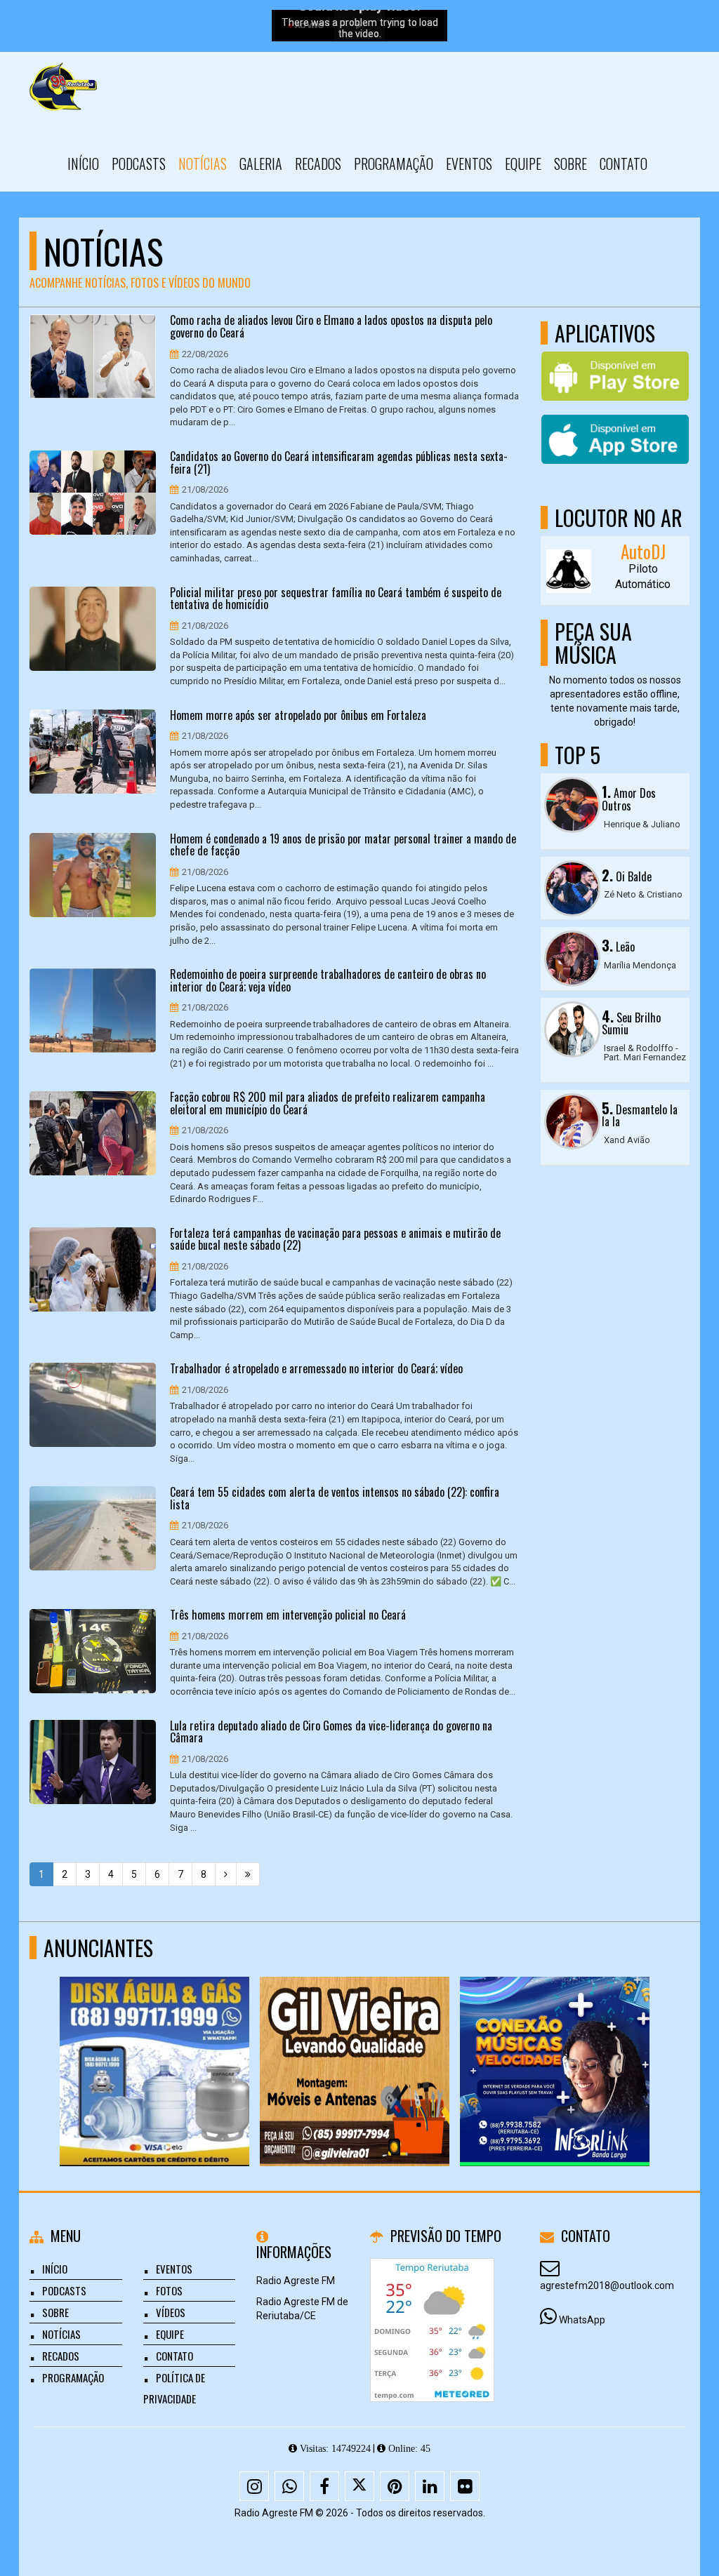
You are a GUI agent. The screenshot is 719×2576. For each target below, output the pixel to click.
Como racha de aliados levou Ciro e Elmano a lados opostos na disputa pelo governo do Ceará (331, 327)
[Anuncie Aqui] (555, 2046)
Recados (318, 163)
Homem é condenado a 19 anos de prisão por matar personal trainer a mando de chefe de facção (343, 845)
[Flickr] (465, 2486)
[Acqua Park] (355, 2046)
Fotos (169, 2290)
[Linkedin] (430, 2486)
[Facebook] (324, 2486)
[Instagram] (254, 2486)
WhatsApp (582, 2320)
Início (83, 163)
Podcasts (139, 163)
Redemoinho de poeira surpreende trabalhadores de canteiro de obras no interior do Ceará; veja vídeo (328, 981)
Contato (624, 163)
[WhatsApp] (289, 2486)
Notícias (203, 163)
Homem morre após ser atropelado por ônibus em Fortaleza (298, 716)
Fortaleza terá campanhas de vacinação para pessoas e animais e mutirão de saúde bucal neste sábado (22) (335, 1240)
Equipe (523, 163)
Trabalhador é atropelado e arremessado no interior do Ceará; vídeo (316, 1369)
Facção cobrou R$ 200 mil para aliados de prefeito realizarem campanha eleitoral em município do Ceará (328, 1103)
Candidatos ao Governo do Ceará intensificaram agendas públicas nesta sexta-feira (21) (339, 463)
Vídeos (171, 2312)
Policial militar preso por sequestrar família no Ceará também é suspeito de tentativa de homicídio (336, 599)
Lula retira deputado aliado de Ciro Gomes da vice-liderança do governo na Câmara (331, 1732)
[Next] (226, 1874)
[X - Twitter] (359, 2486)
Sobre (570, 163)
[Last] (248, 1874)
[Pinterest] (395, 2486)
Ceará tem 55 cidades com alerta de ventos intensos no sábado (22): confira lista (335, 1499)
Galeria (261, 163)
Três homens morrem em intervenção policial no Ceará (288, 1615)
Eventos (469, 163)
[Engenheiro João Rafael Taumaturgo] (155, 2046)
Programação (394, 163)
